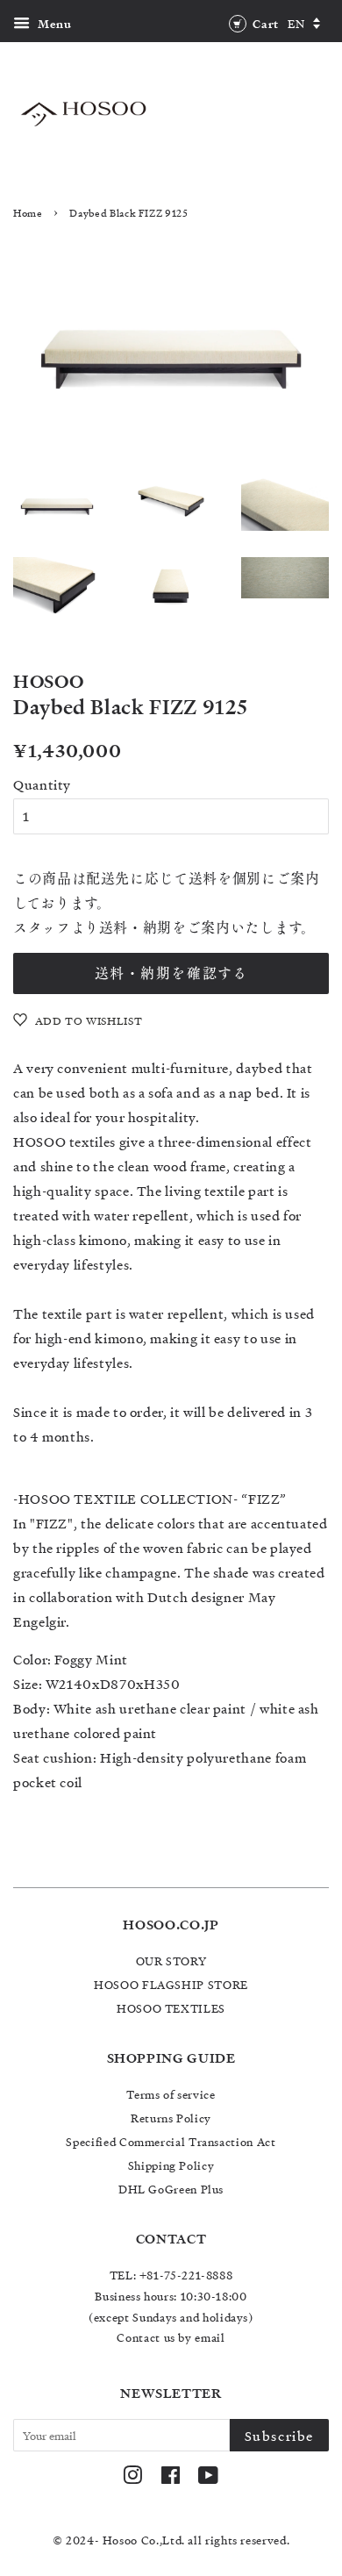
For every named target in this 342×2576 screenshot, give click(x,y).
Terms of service (171, 2094)
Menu (53, 24)
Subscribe (279, 2436)
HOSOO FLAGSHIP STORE (171, 1984)
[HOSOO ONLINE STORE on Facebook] (171, 2478)
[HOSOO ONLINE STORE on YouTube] (209, 2478)
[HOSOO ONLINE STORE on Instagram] (133, 2478)
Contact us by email (171, 2337)
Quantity (42, 784)
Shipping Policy (171, 2165)
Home (28, 213)
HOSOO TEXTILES (171, 2008)
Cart (264, 24)
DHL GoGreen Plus (171, 2189)
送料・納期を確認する (171, 973)
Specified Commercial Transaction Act (171, 2141)
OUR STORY (171, 1961)
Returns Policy (171, 2118)
